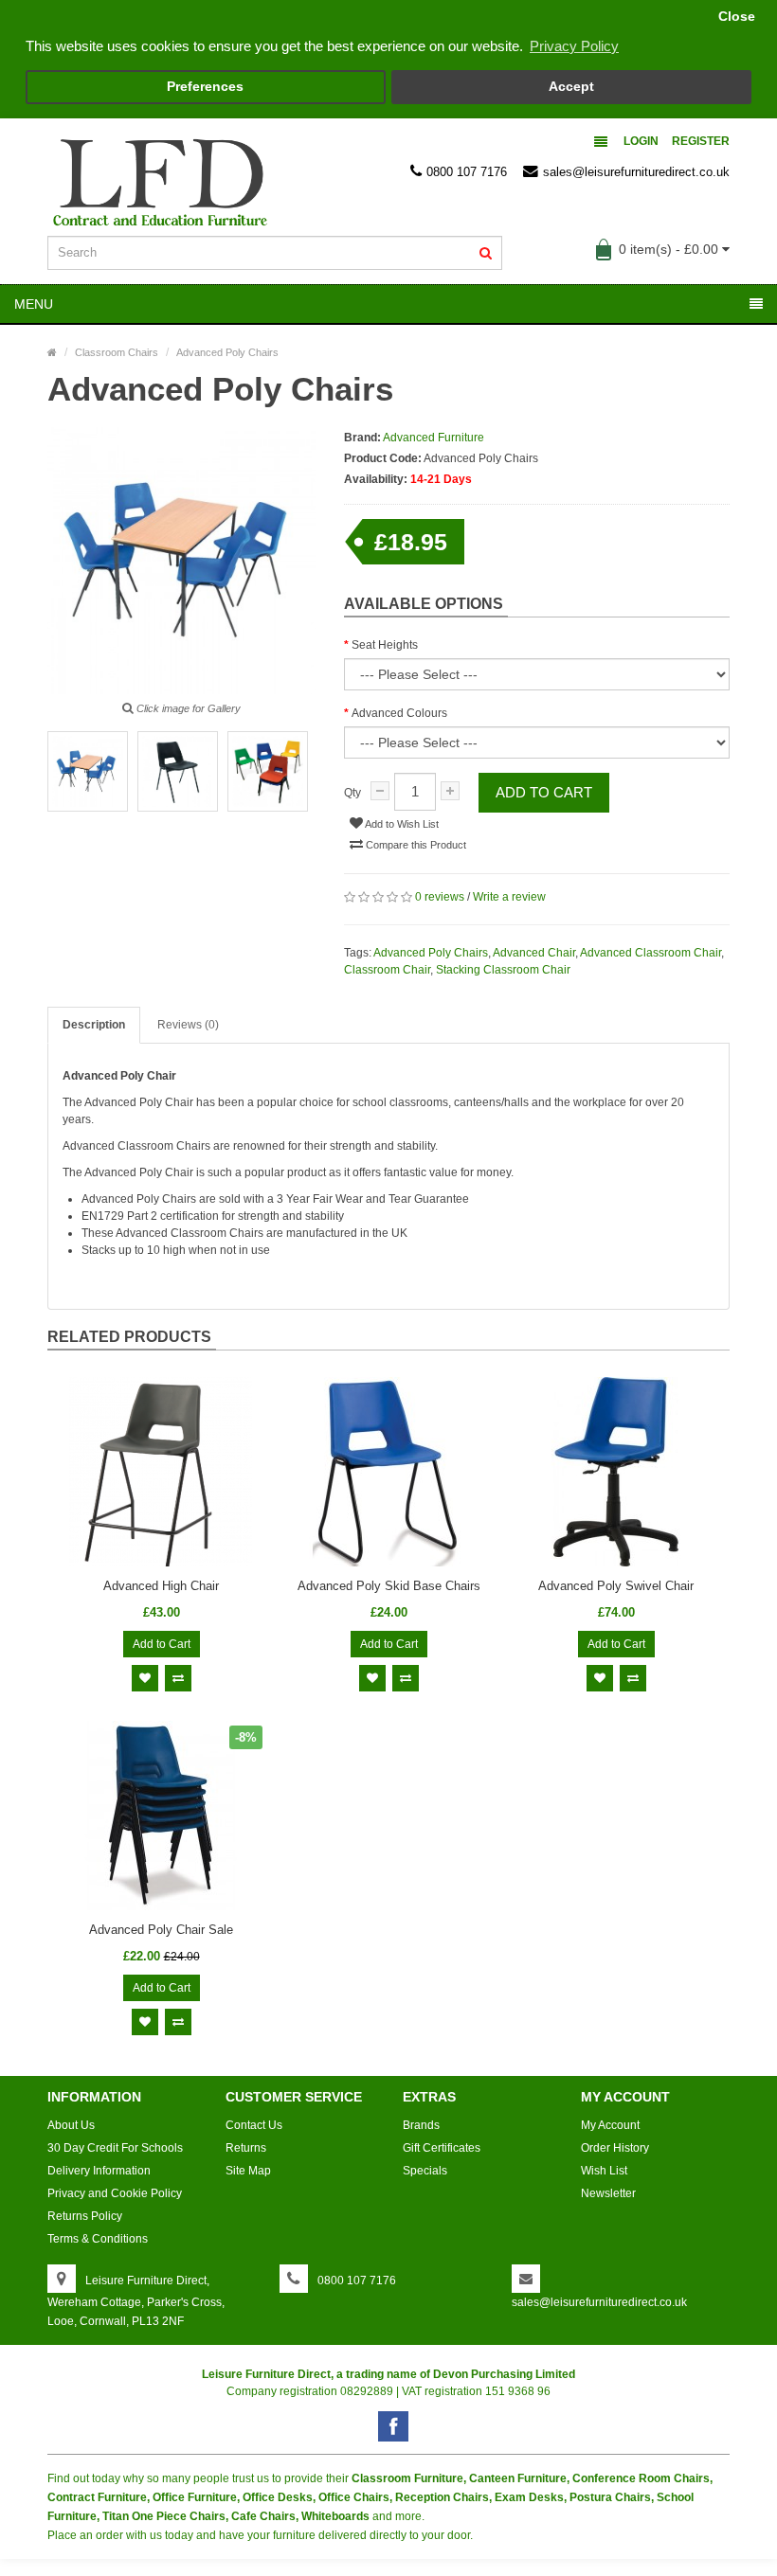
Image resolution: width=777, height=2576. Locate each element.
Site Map (248, 2171)
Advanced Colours (399, 713)
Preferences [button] (205, 87)
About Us (71, 2125)
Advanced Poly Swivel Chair (616, 1586)
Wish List (604, 2171)
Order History (615, 2148)
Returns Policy (85, 2216)
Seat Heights (385, 645)
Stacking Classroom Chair (503, 970)
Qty (352, 793)
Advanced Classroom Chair (651, 953)
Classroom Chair (387, 970)
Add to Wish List (401, 824)
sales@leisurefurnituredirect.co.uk (636, 172)
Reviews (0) (188, 1025)
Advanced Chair (534, 953)
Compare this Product (415, 845)
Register (701, 141)
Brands (421, 2125)
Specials (425, 2171)
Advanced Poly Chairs (431, 953)
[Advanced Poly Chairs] (88, 771)
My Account (610, 2125)
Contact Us (254, 2125)
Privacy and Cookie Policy (115, 2193)
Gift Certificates (442, 2148)
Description (94, 1025)
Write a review (509, 897)
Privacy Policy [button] (574, 46)
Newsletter (608, 2193)
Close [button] (737, 17)
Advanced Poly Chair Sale (161, 1930)
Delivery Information (99, 2171)
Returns (246, 2148)
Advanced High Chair (161, 1586)
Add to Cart (544, 792)
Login (641, 141)
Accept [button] (571, 87)
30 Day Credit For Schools (115, 2148)
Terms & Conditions (98, 2239)
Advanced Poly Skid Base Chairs (389, 1586)
